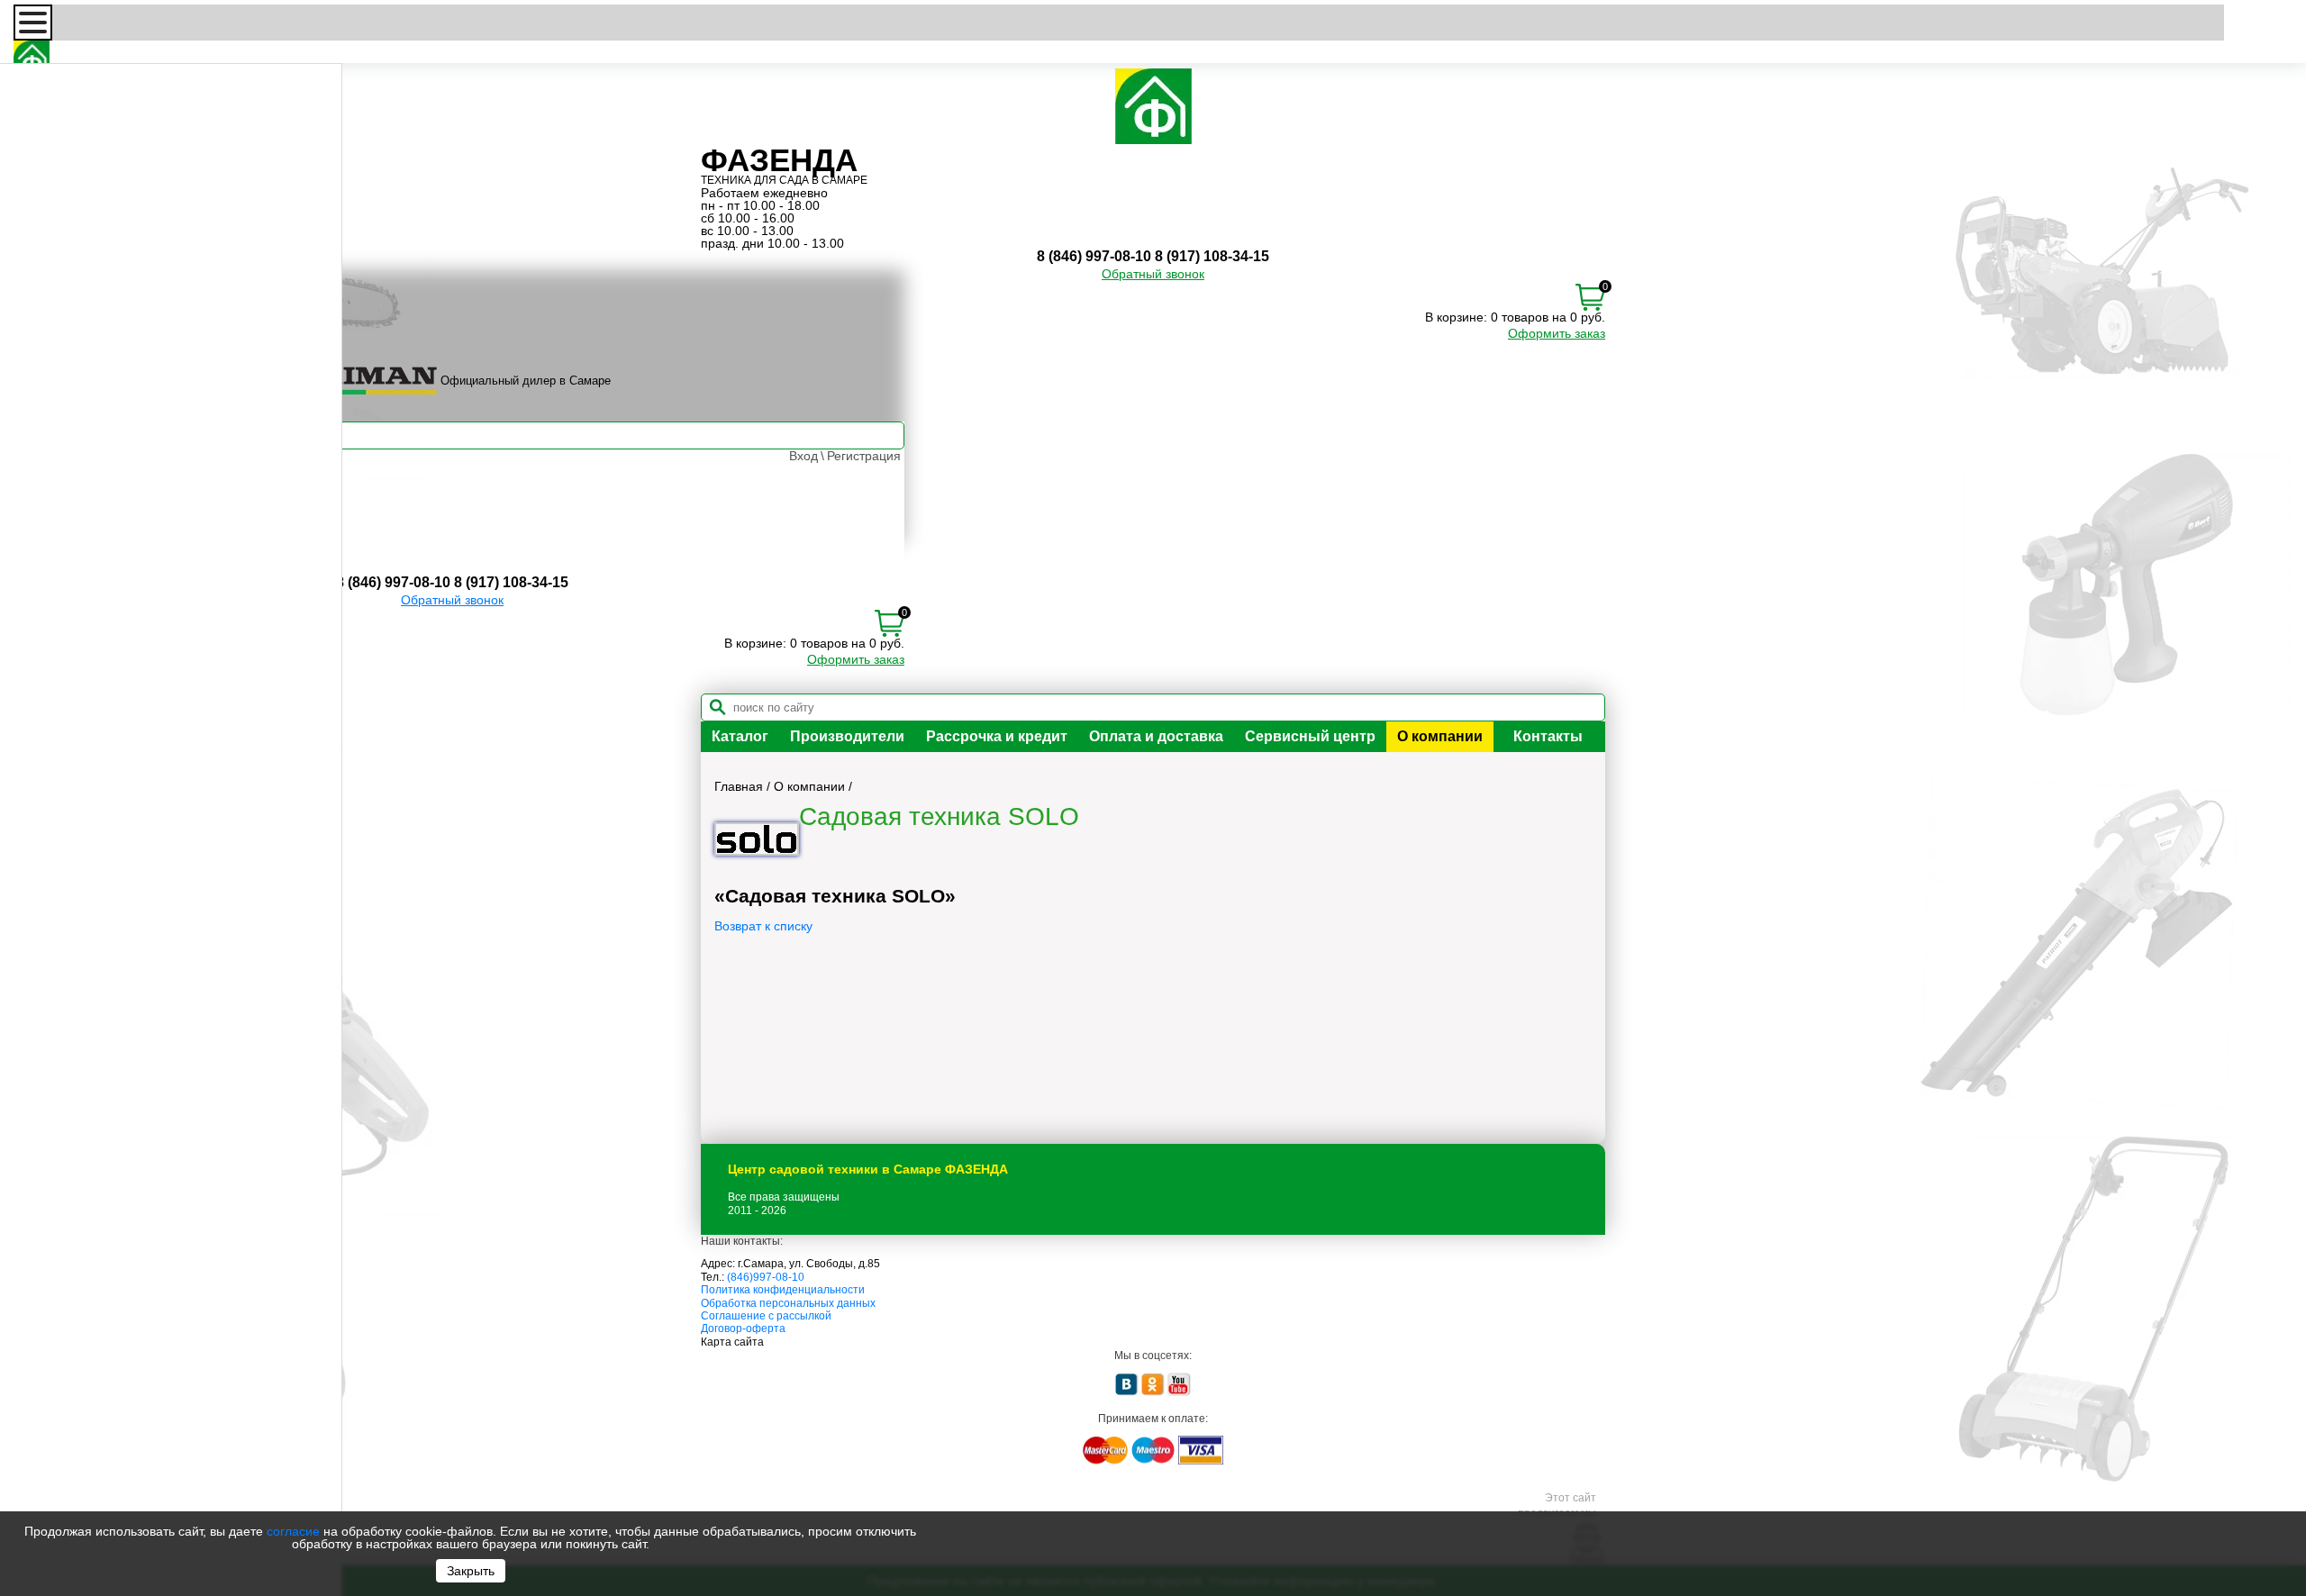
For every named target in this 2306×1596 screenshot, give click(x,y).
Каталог (740, 736)
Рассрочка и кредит (997, 736)
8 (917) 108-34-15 (1212, 256)
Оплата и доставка (1156, 736)
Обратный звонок (1153, 274)
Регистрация (864, 456)
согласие (293, 1531)
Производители (847, 736)
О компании (1440, 736)
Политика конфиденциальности (783, 1290)
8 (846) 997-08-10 (1094, 256)
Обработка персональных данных (788, 1303)
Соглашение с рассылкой (766, 1316)
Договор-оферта (743, 1328)
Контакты (1548, 736)
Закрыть (471, 1571)
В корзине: (1456, 317)
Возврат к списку (763, 926)
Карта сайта (732, 1342)
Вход (803, 456)
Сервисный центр (1310, 736)
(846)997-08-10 (766, 1277)
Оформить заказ (1557, 333)
